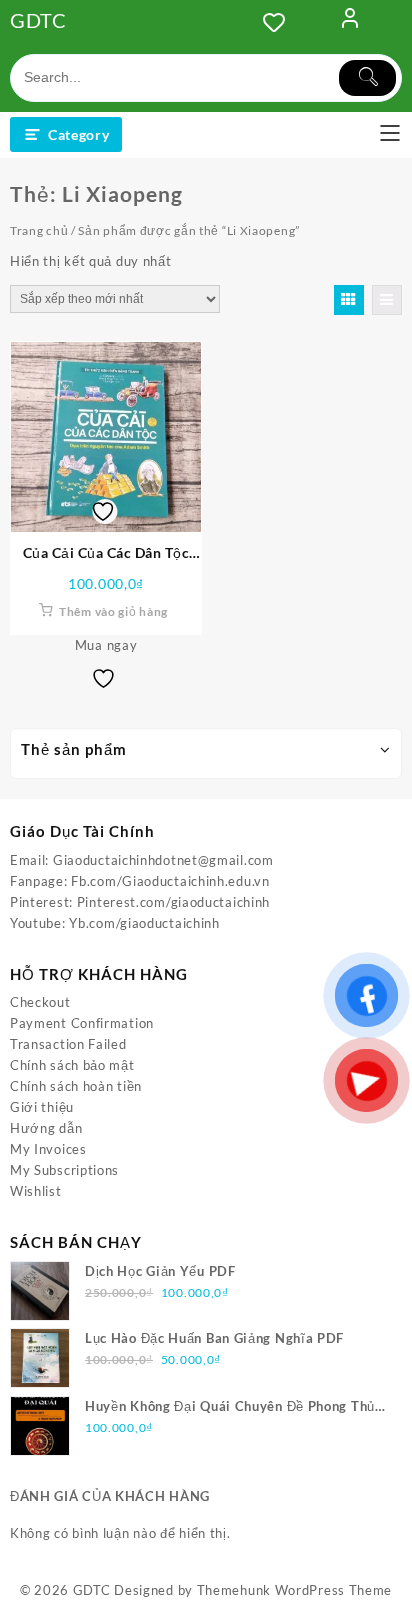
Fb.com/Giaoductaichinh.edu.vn (170, 881)
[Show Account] (350, 22)
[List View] (387, 300)
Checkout (40, 1002)
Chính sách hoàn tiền (76, 1086)
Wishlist (36, 1191)
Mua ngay (106, 645)
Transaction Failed (68, 1044)
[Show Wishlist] (280, 22)
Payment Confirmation (82, 1023)
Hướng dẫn (46, 1128)
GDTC (38, 20)
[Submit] (367, 78)
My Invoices (48, 1149)
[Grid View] (349, 300)
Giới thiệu (42, 1107)
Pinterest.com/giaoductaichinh (173, 902)
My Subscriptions (64, 1170)
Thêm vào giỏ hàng (113, 611)
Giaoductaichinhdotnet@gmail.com (163, 860)
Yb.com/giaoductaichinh (144, 923)
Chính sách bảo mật (72, 1065)
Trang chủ (39, 230)
